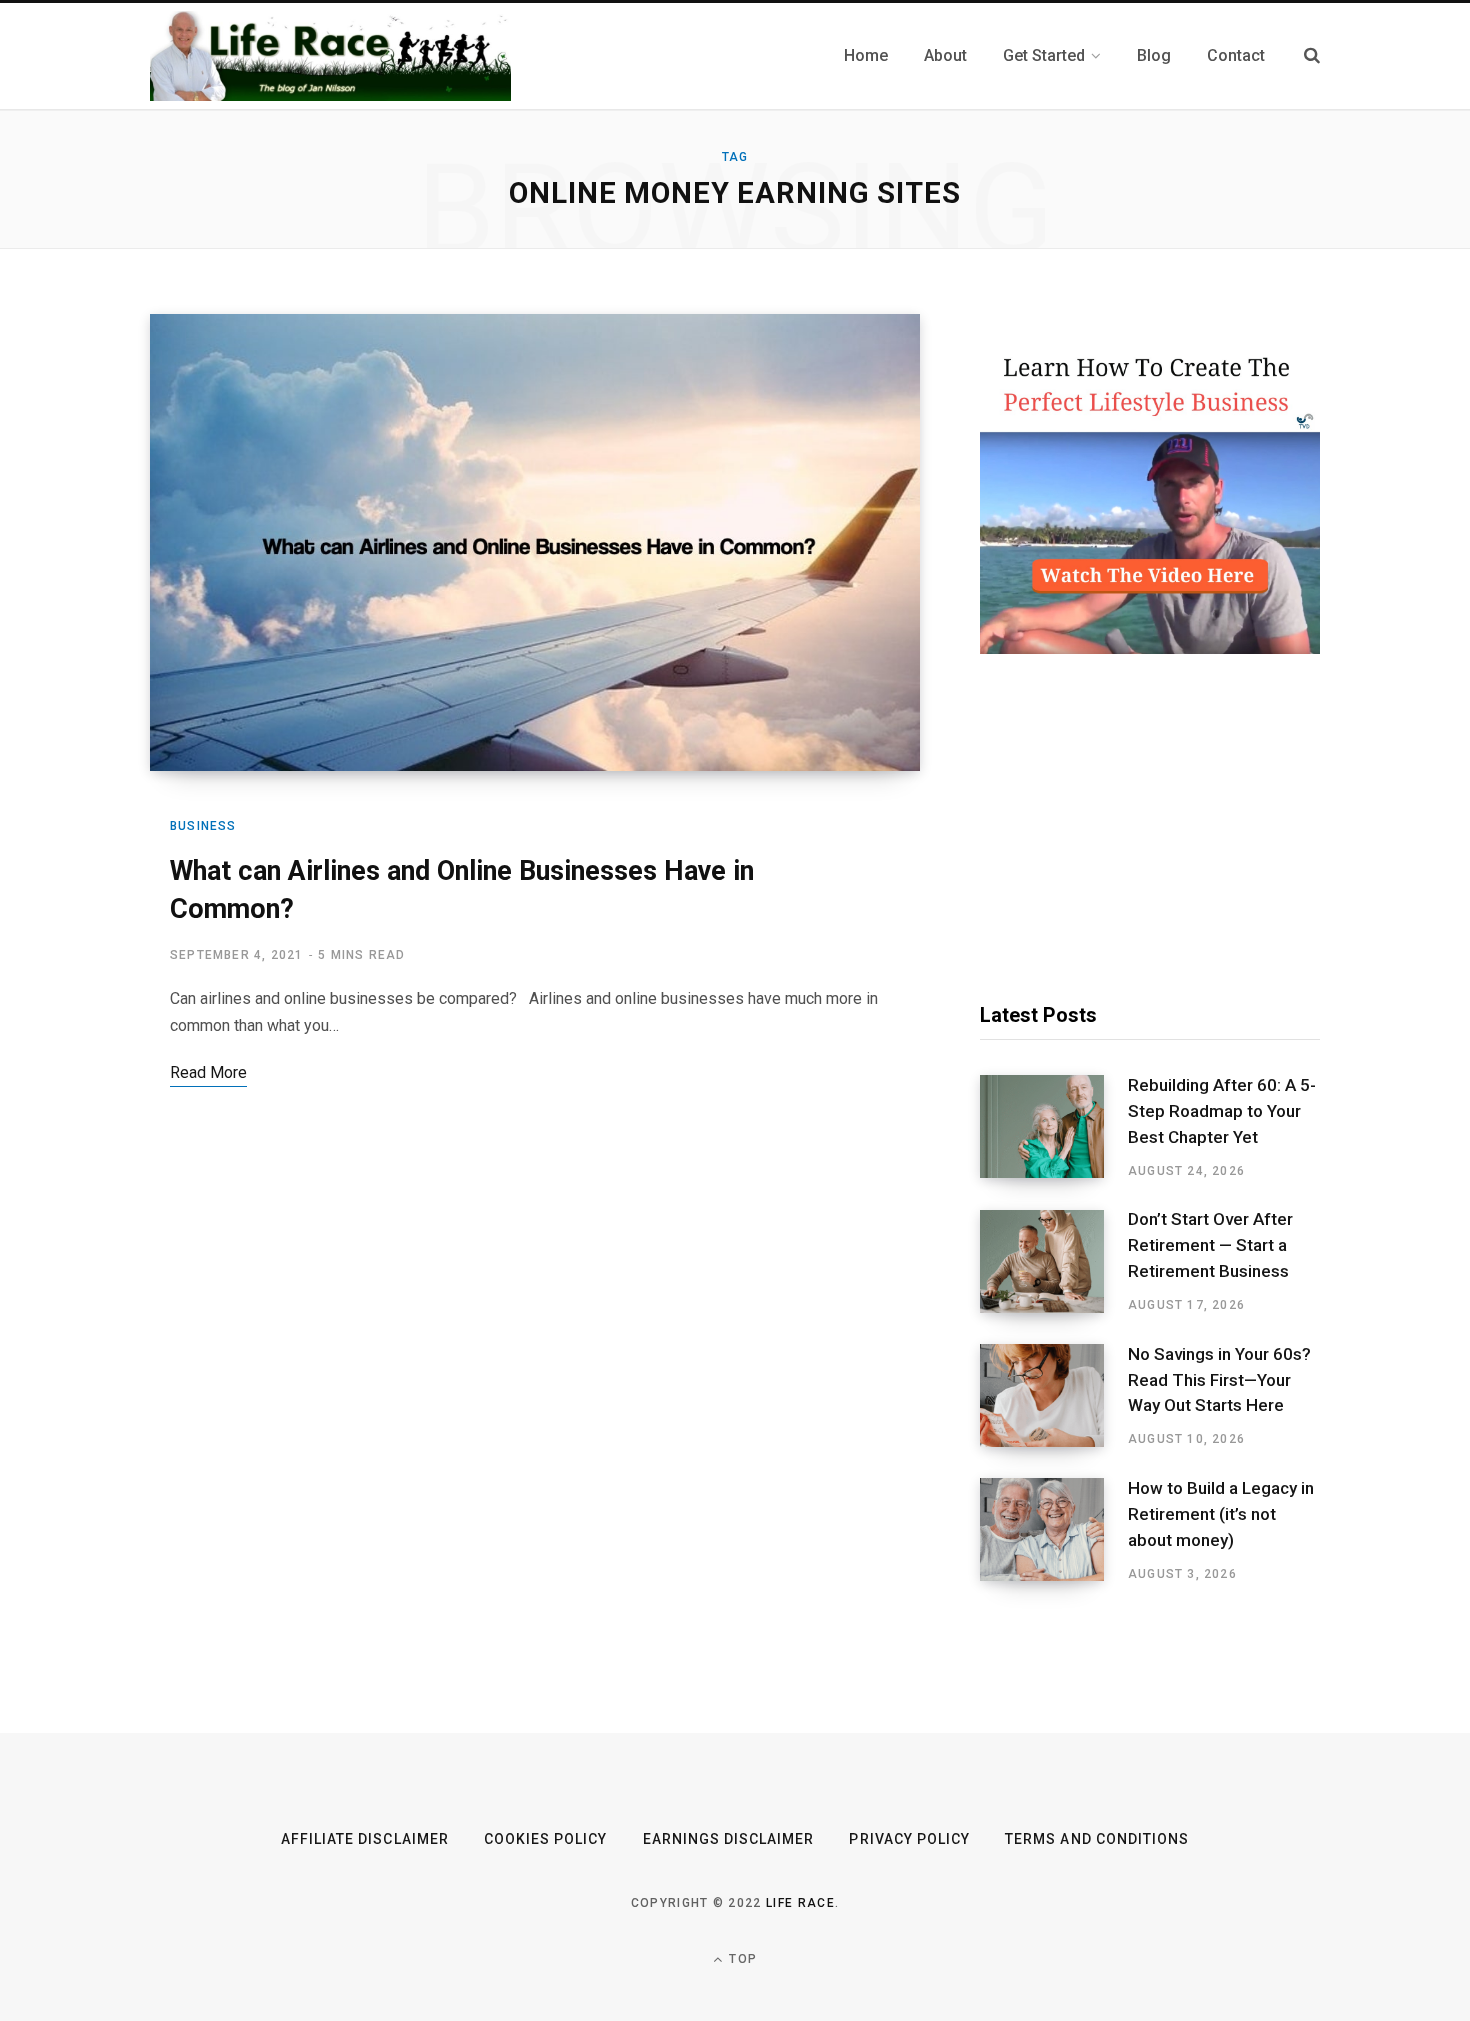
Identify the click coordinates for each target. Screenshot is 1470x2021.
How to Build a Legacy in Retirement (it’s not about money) (1221, 1514)
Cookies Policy (546, 1839)
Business (203, 826)
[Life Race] (330, 56)
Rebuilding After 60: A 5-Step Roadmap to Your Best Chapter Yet (1222, 1111)
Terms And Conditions (1097, 1839)
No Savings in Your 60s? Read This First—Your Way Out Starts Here (1219, 1380)
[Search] (1312, 55)
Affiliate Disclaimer (365, 1839)
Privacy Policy (909, 1839)
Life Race (800, 1903)
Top (741, 1959)
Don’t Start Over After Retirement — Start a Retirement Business (1210, 1245)
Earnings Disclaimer (729, 1839)
